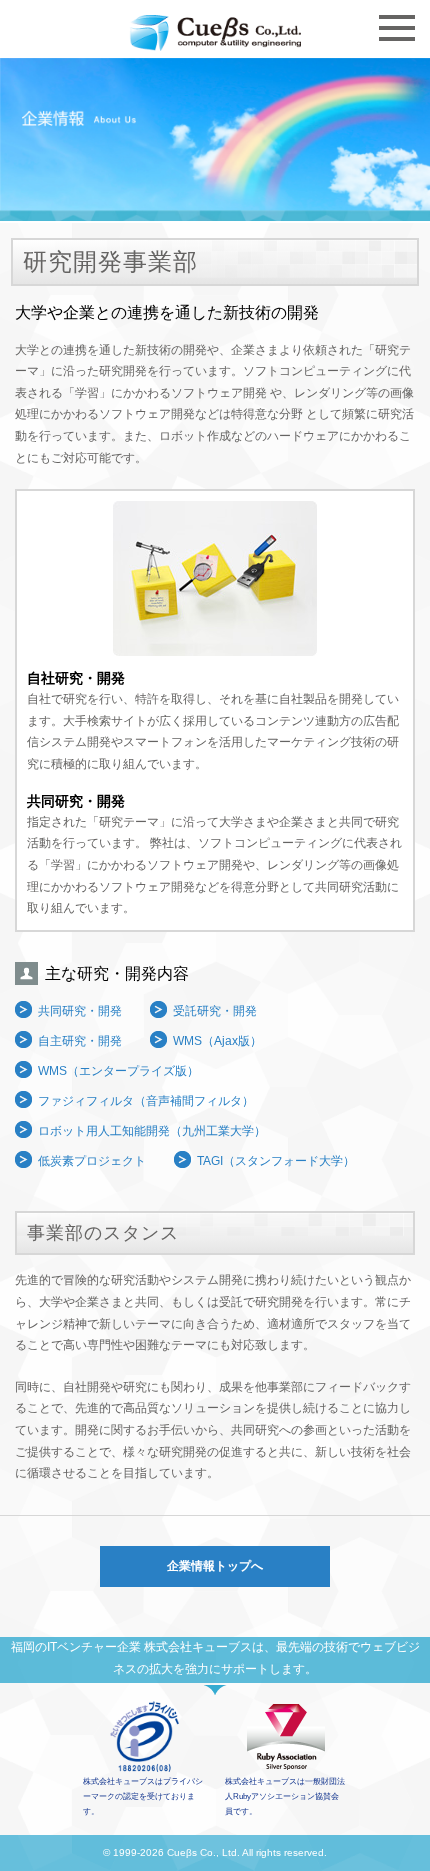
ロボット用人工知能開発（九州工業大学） (152, 1131)
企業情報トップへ (215, 1566)
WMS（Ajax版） (217, 1041)
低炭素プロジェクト (92, 1161)
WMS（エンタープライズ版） (118, 1071)
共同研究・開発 (80, 1011)
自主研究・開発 (80, 1041)
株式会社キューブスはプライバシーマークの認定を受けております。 (143, 1796)
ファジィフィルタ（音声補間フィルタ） (146, 1101)
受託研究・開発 (215, 1011)
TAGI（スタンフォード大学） (276, 1161)
